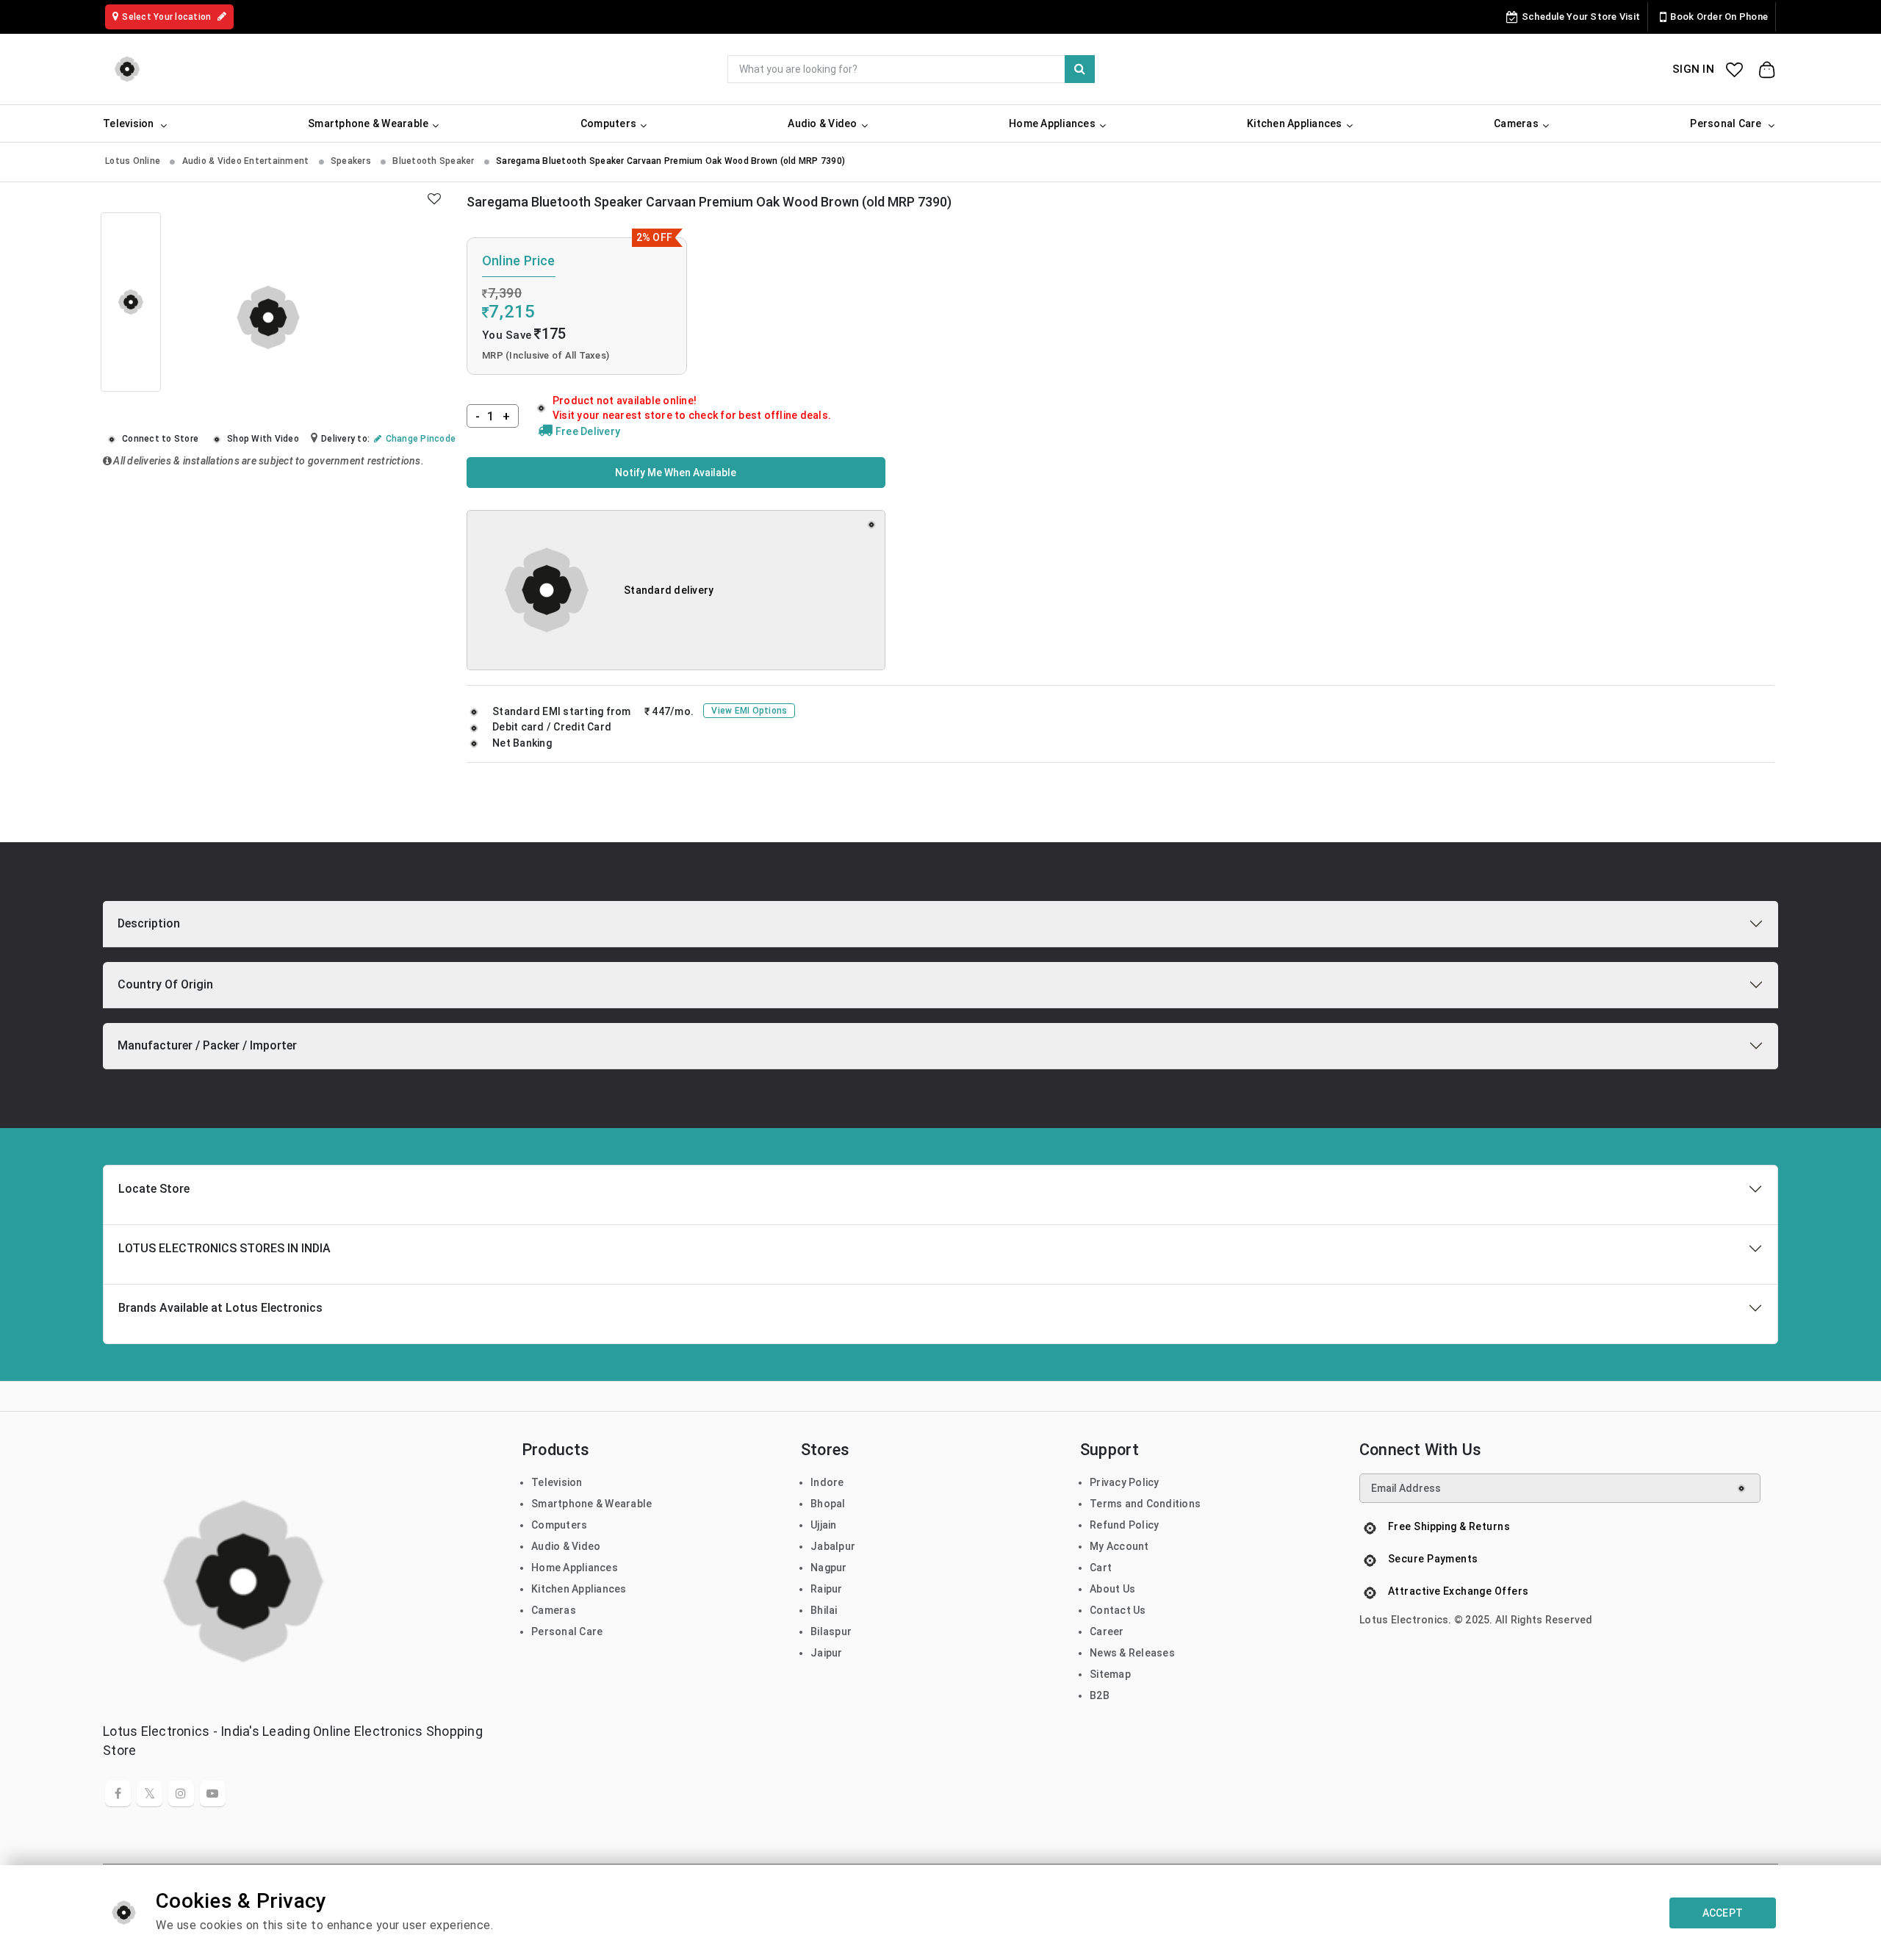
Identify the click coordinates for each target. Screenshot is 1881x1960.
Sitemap (1110, 1674)
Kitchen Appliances (579, 1589)
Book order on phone (1719, 17)
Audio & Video (566, 1546)
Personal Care (567, 1631)
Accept (1723, 1913)
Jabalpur (833, 1546)
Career (1107, 1631)
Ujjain (824, 1525)
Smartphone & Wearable (591, 1504)
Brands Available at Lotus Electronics (220, 1308)
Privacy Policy (1125, 1482)
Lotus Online (134, 161)
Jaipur (827, 1653)
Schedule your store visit (1581, 17)
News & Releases (1132, 1653)
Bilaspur (831, 1631)
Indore (827, 1482)
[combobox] (911, 69)
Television (557, 1482)
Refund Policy (1124, 1525)
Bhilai (824, 1610)
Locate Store (154, 1189)
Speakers (352, 161)
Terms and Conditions (1145, 1504)
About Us (1112, 1589)
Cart (1101, 1568)
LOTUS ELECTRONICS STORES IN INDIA (224, 1248)
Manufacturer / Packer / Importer (207, 1045)
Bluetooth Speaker (435, 161)
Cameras (554, 1610)
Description (149, 923)
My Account (1119, 1546)
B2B (1100, 1695)
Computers (559, 1525)
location (168, 17)
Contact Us (1118, 1610)
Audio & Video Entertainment (247, 161)
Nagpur (829, 1568)
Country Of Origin (165, 984)
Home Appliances (575, 1568)
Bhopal (828, 1504)
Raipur (827, 1589)
